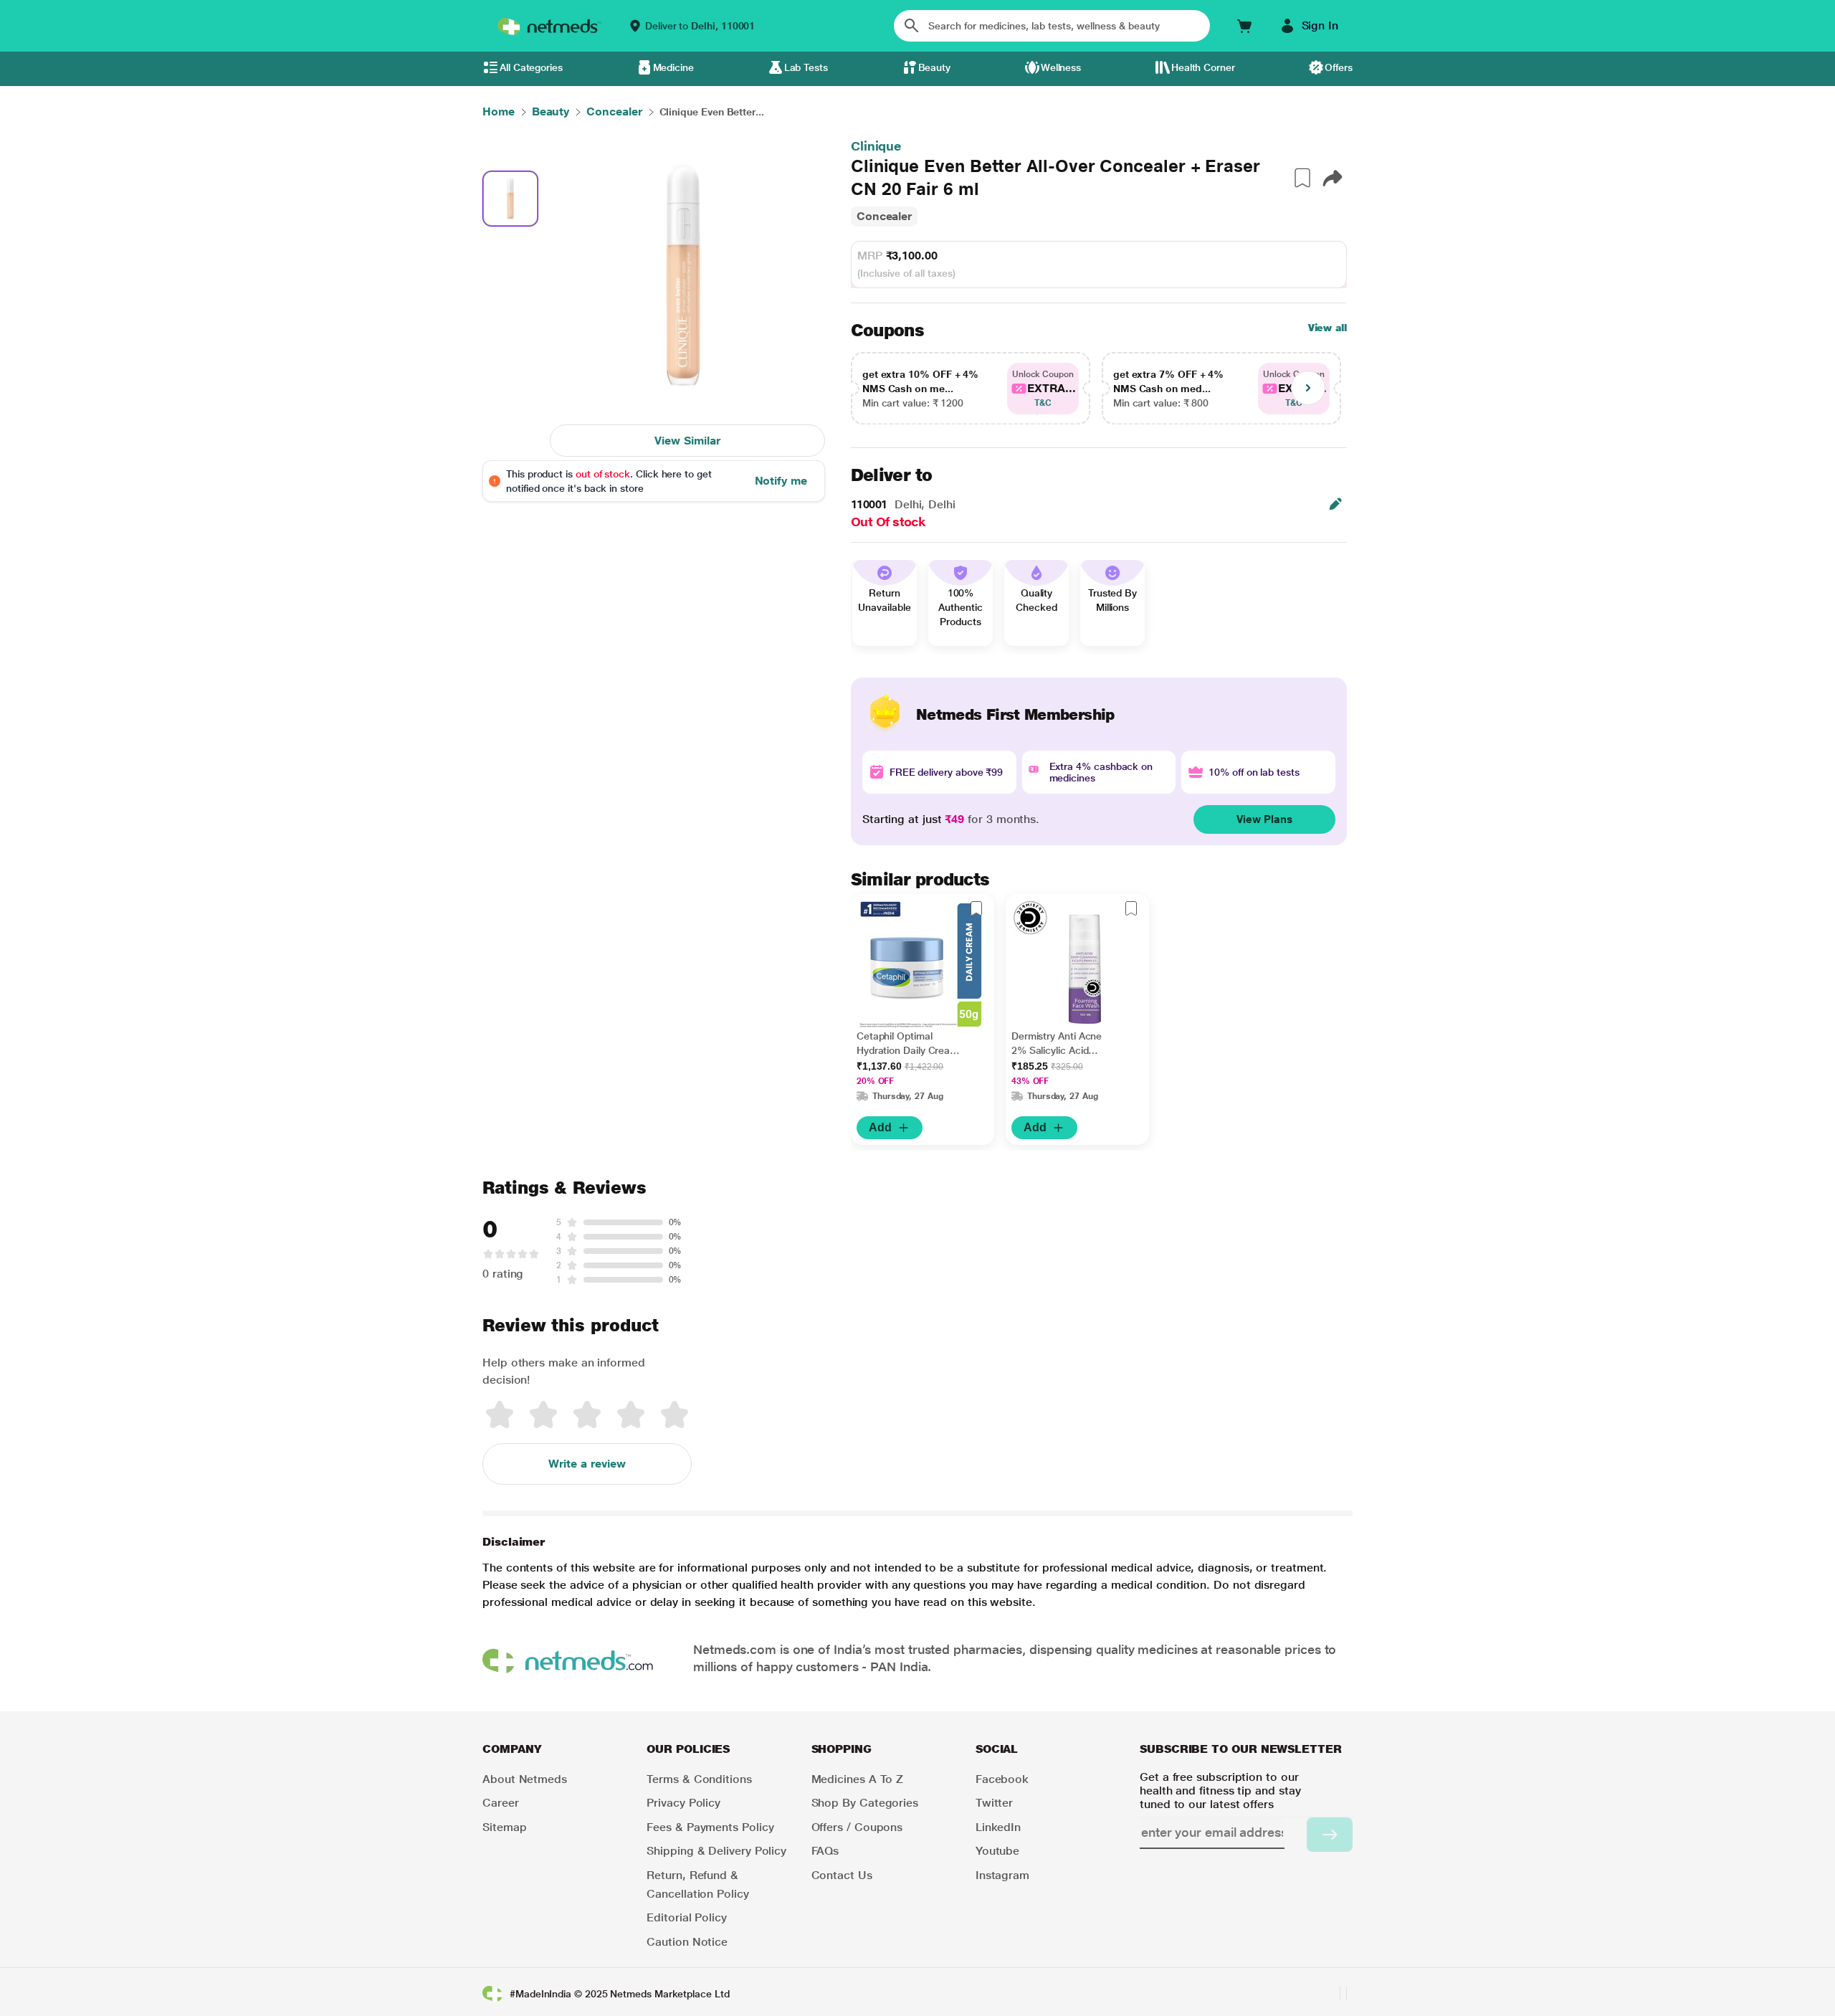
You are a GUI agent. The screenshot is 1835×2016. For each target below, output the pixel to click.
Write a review (587, 1464)
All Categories (531, 67)
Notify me (781, 481)
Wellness (1061, 67)
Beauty (935, 67)
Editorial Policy (687, 1917)
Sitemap (504, 1827)
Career (501, 1803)
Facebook (1002, 1779)
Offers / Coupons (857, 1827)
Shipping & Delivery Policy (716, 1851)
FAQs (825, 1851)
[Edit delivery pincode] (1335, 504)
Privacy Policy (683, 1803)
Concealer (884, 216)
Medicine (673, 67)
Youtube (997, 1851)
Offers (1339, 67)
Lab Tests (806, 67)
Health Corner (1203, 67)
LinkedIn (998, 1827)
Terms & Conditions (699, 1779)
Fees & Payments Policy (710, 1827)
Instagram (1002, 1875)
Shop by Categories (865, 1803)
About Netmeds (525, 1779)
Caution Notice (687, 1942)
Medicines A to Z (858, 1779)
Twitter (994, 1803)
